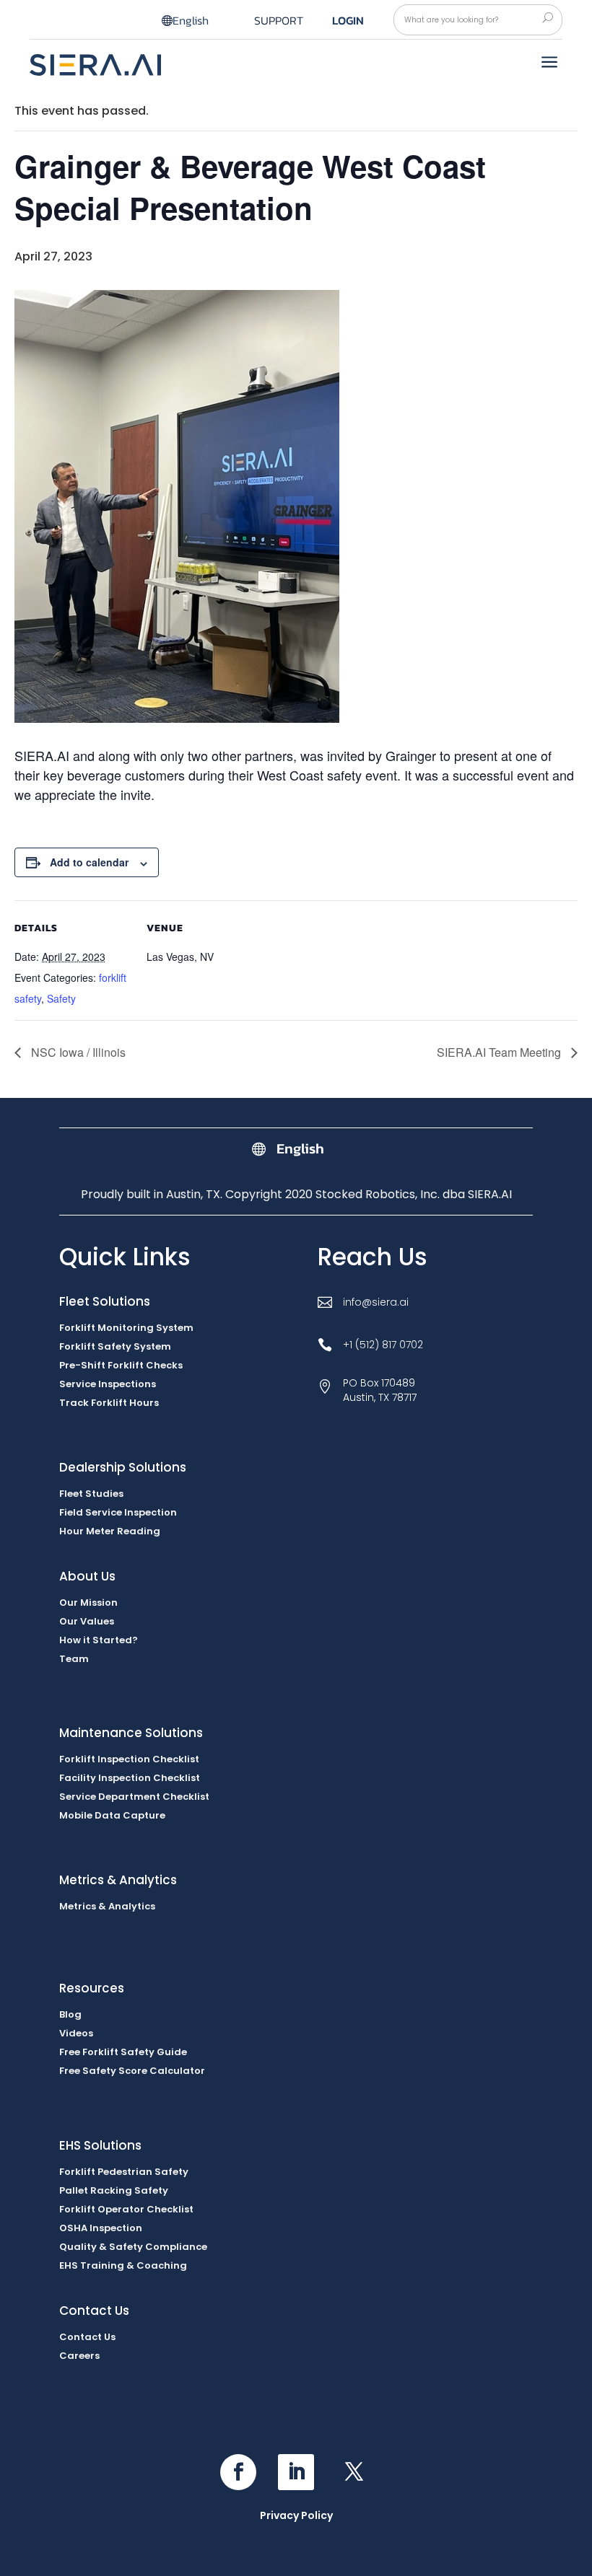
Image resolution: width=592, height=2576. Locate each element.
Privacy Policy (296, 2515)
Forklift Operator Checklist (126, 2209)
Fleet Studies (91, 1494)
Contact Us (87, 2337)
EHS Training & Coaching (123, 2265)
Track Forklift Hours (109, 1403)
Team (74, 1659)
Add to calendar (89, 862)
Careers (79, 2356)
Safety (61, 998)
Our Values (87, 1621)
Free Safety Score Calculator (132, 2071)
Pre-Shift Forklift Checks (121, 1365)
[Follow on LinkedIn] (296, 2472)
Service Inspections (108, 1384)
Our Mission (88, 1603)
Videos (76, 2033)
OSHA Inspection (101, 2228)
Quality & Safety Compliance (133, 2247)
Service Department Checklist (134, 1797)
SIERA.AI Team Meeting (500, 1052)
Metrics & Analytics (107, 1906)
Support (279, 22)
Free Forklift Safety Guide (123, 2052)
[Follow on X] (354, 2472)
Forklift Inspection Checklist (129, 1759)
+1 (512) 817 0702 (383, 1345)
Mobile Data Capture (112, 1815)
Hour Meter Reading (110, 1531)
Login (348, 20)
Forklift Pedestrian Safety (124, 2172)
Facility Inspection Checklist (130, 1778)
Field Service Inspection (118, 1512)
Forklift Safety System (115, 1346)
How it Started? (99, 1640)
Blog (70, 2014)
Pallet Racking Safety (114, 2190)
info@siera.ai (376, 1302)
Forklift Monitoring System (126, 1328)
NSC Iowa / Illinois (77, 1052)
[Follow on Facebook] (238, 2472)
